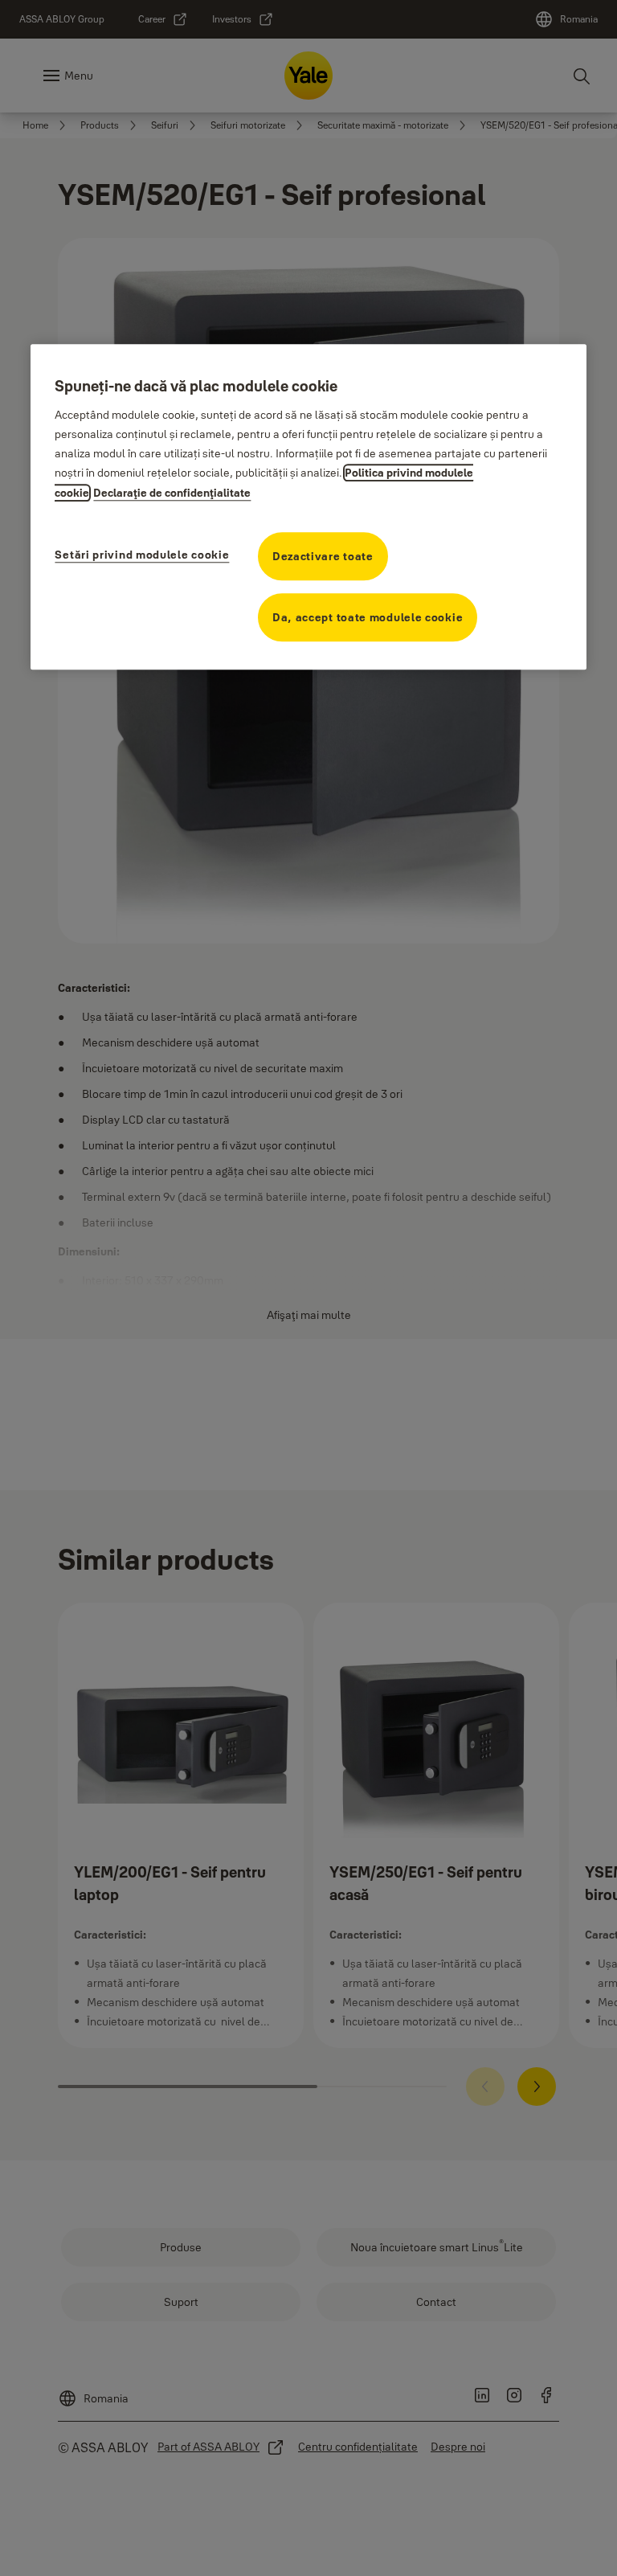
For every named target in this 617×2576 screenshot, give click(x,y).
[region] (308, 507)
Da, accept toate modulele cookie (368, 617)
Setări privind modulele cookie (142, 555)
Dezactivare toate (323, 556)
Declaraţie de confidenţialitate (172, 493)
